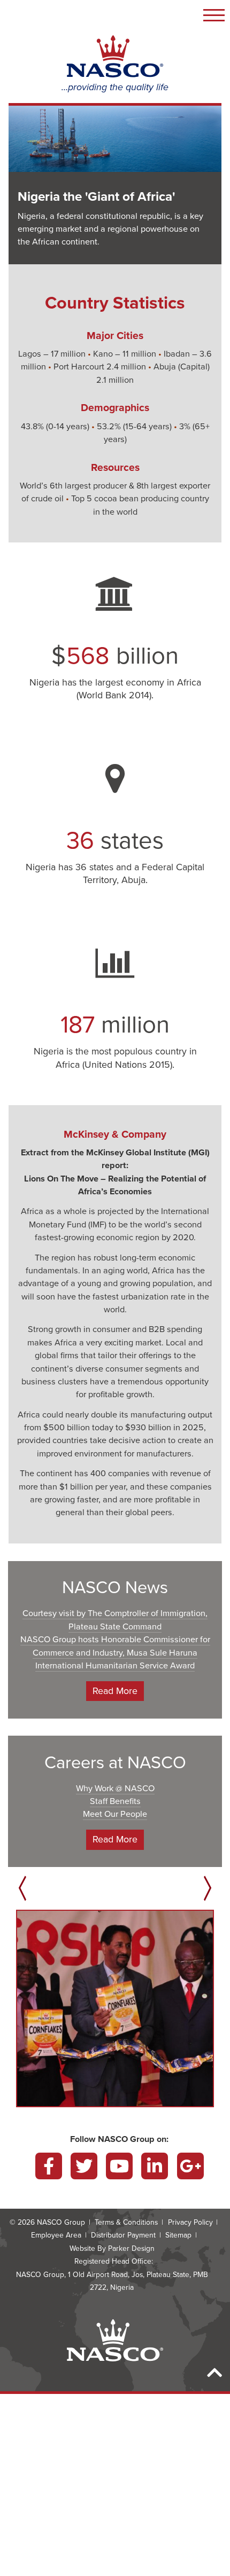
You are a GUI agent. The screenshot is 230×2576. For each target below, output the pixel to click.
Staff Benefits (115, 1801)
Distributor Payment (123, 2235)
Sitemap (178, 2235)
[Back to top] (214, 2373)
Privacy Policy (190, 2222)
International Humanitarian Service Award (115, 1666)
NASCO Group (61, 2222)
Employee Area (56, 2235)
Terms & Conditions (126, 2222)
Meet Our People (115, 1814)
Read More (115, 1691)
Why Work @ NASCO (115, 1789)
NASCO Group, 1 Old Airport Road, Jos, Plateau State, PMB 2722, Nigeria (112, 2281)
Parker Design (131, 2248)
